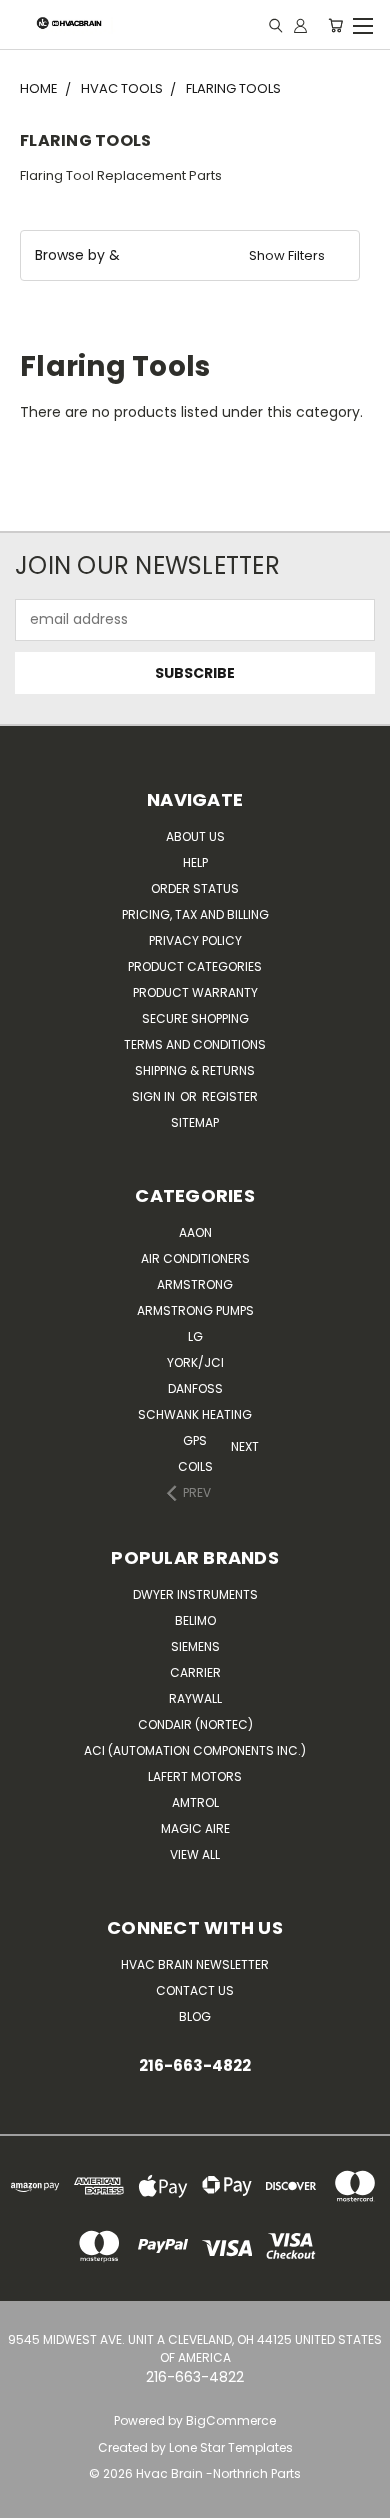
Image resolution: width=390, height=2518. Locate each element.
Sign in (155, 1096)
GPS (195, 1440)
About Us (195, 836)
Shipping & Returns (195, 1070)
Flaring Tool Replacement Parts (121, 175)
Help (195, 862)
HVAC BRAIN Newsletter (195, 1964)
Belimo (195, 1620)
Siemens (195, 1646)
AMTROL (195, 1802)
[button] (190, 255)
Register (230, 1096)
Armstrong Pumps (195, 1310)
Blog (195, 2016)
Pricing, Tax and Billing (195, 914)
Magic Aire (195, 1828)
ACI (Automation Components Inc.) (195, 1750)
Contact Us (195, 1990)
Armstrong (195, 1284)
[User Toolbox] (300, 25)
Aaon (195, 1232)
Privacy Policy (195, 940)
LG (195, 1336)
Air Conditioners (195, 1258)
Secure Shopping (195, 1018)
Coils (195, 1466)
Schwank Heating (195, 1414)
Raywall (195, 1698)
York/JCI (195, 1362)
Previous (20, 2498)
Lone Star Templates (231, 2447)
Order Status (195, 888)
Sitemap (195, 1122)
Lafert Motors (195, 1776)
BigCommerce (231, 2420)
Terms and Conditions (195, 1044)
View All (195, 1854)
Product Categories (195, 966)
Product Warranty (195, 992)
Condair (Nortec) (195, 1724)
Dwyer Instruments (195, 1594)
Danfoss (195, 1388)
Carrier (195, 1672)
